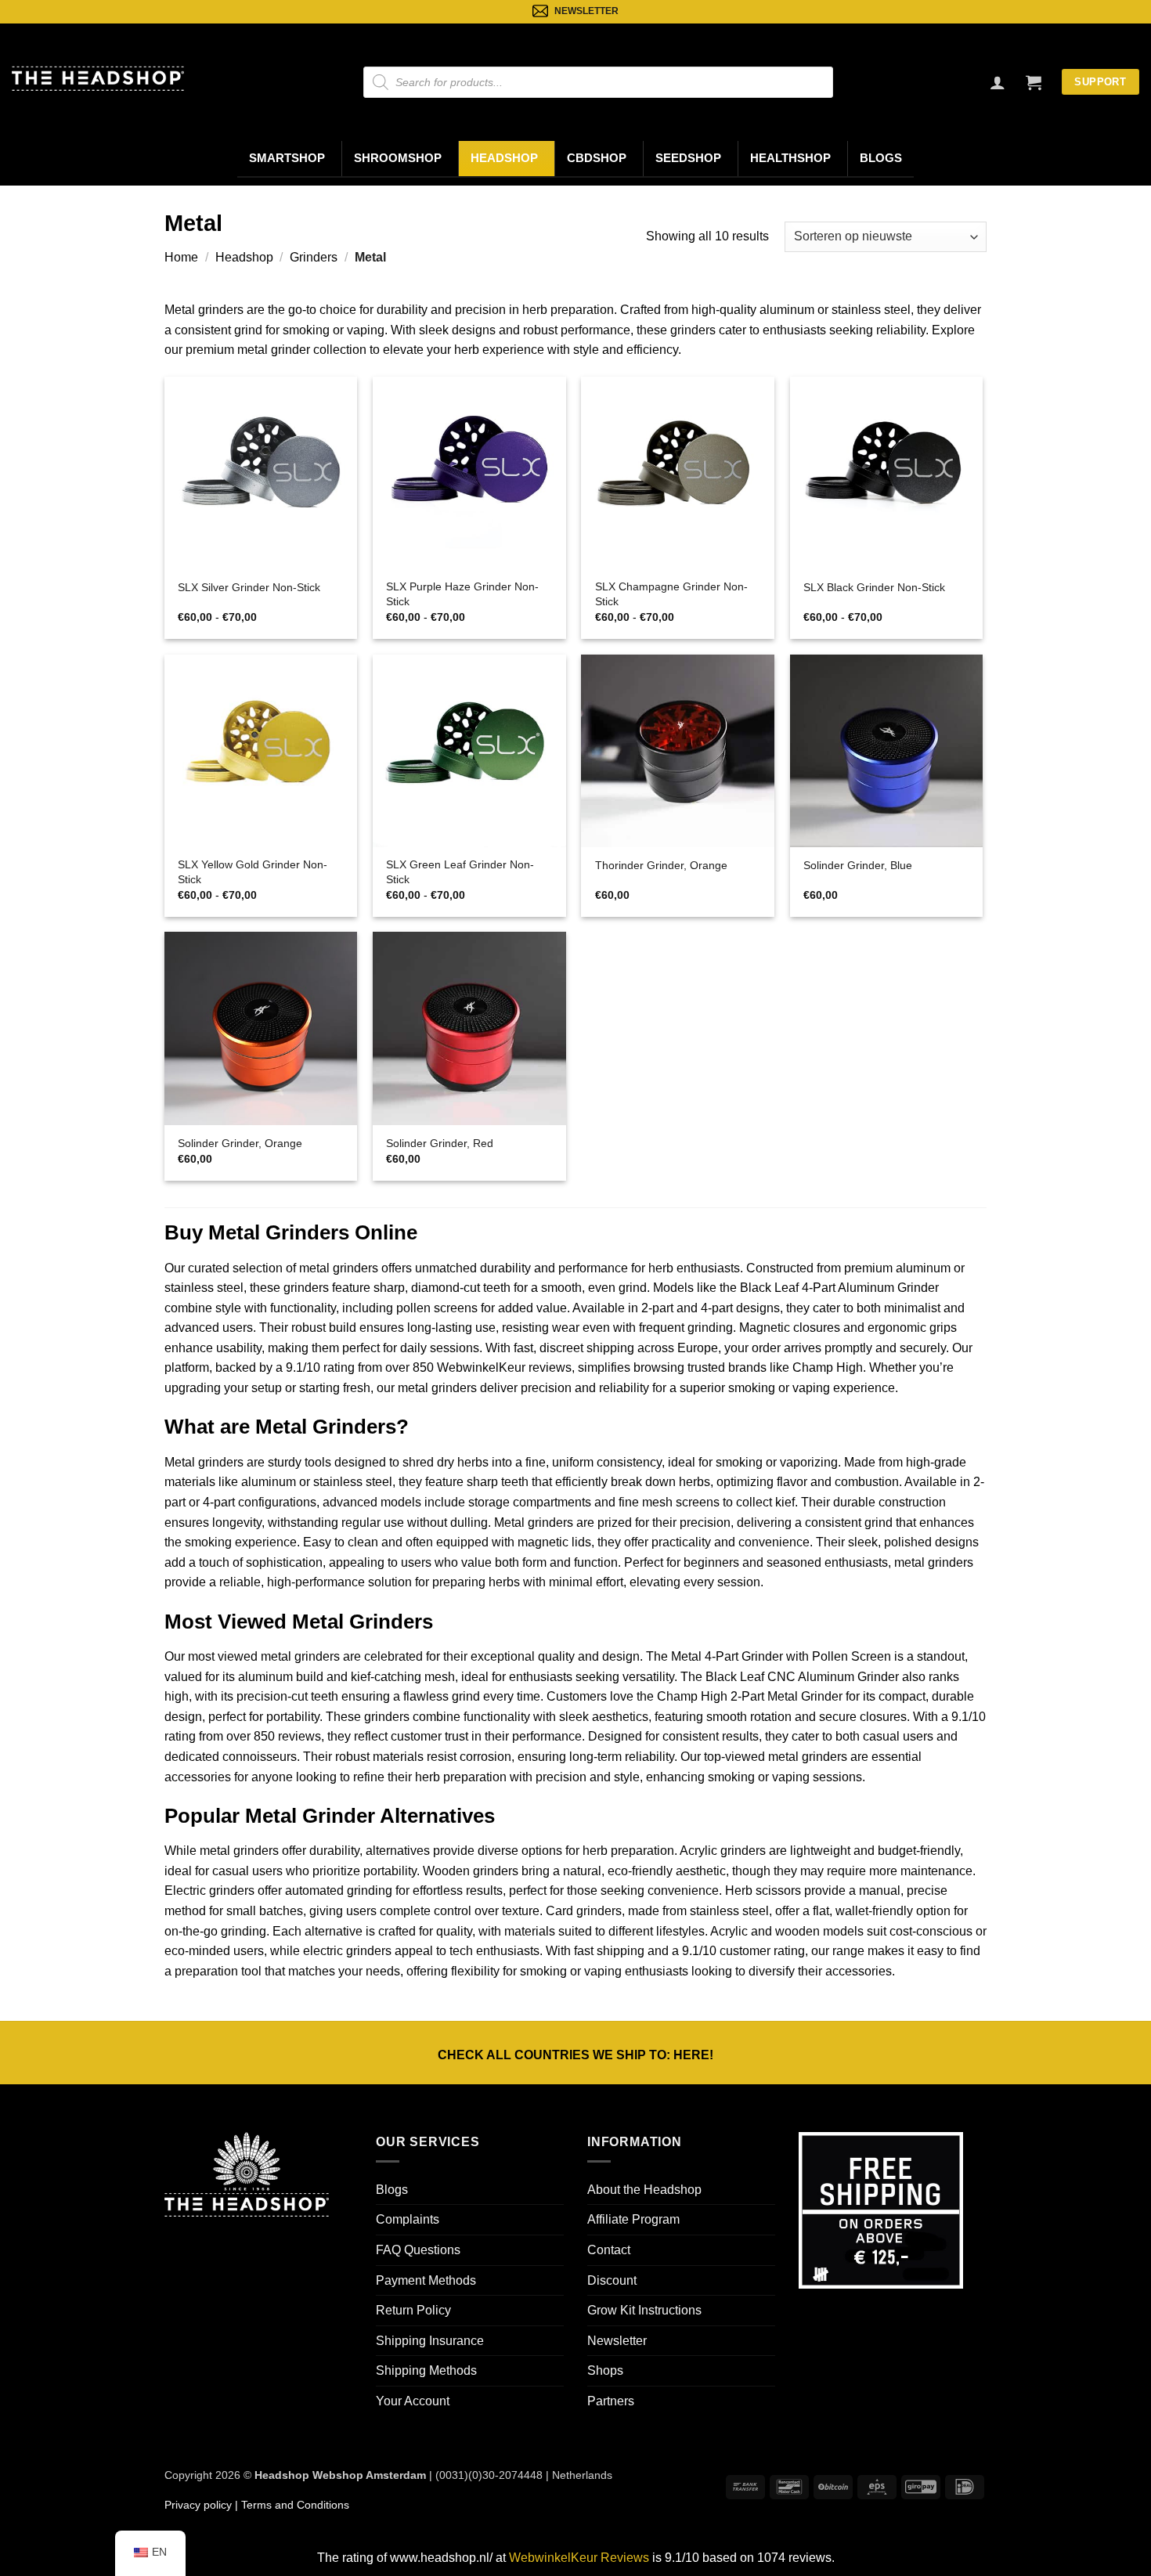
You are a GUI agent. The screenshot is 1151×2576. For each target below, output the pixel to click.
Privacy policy (198, 2505)
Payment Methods (426, 2280)
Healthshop (790, 158)
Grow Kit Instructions (644, 2310)
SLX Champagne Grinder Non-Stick (671, 594)
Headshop (504, 158)
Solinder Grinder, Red (440, 1143)
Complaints (408, 2219)
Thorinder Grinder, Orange (661, 865)
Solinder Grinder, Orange (240, 1143)
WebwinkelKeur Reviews (579, 2558)
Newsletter (617, 2341)
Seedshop (688, 158)
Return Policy (413, 2310)
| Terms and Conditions (290, 2505)
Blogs (881, 158)
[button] (1034, 82)
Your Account (413, 2401)
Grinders (314, 257)
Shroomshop (398, 158)
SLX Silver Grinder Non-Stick (249, 587)
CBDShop (597, 158)
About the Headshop (644, 2190)
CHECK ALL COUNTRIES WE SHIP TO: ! (575, 2055)
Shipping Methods (426, 2370)
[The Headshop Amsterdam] (98, 78)
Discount (612, 2280)
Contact (609, 2250)
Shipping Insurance (430, 2341)
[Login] (998, 82)
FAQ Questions (418, 2250)
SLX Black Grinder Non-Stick (874, 587)
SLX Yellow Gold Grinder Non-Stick (253, 872)
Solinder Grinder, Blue (858, 865)
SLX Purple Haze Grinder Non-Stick (462, 594)
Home (181, 257)
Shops (605, 2370)
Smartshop (287, 158)
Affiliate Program (633, 2219)
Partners (611, 2401)
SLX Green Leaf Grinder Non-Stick (460, 872)
